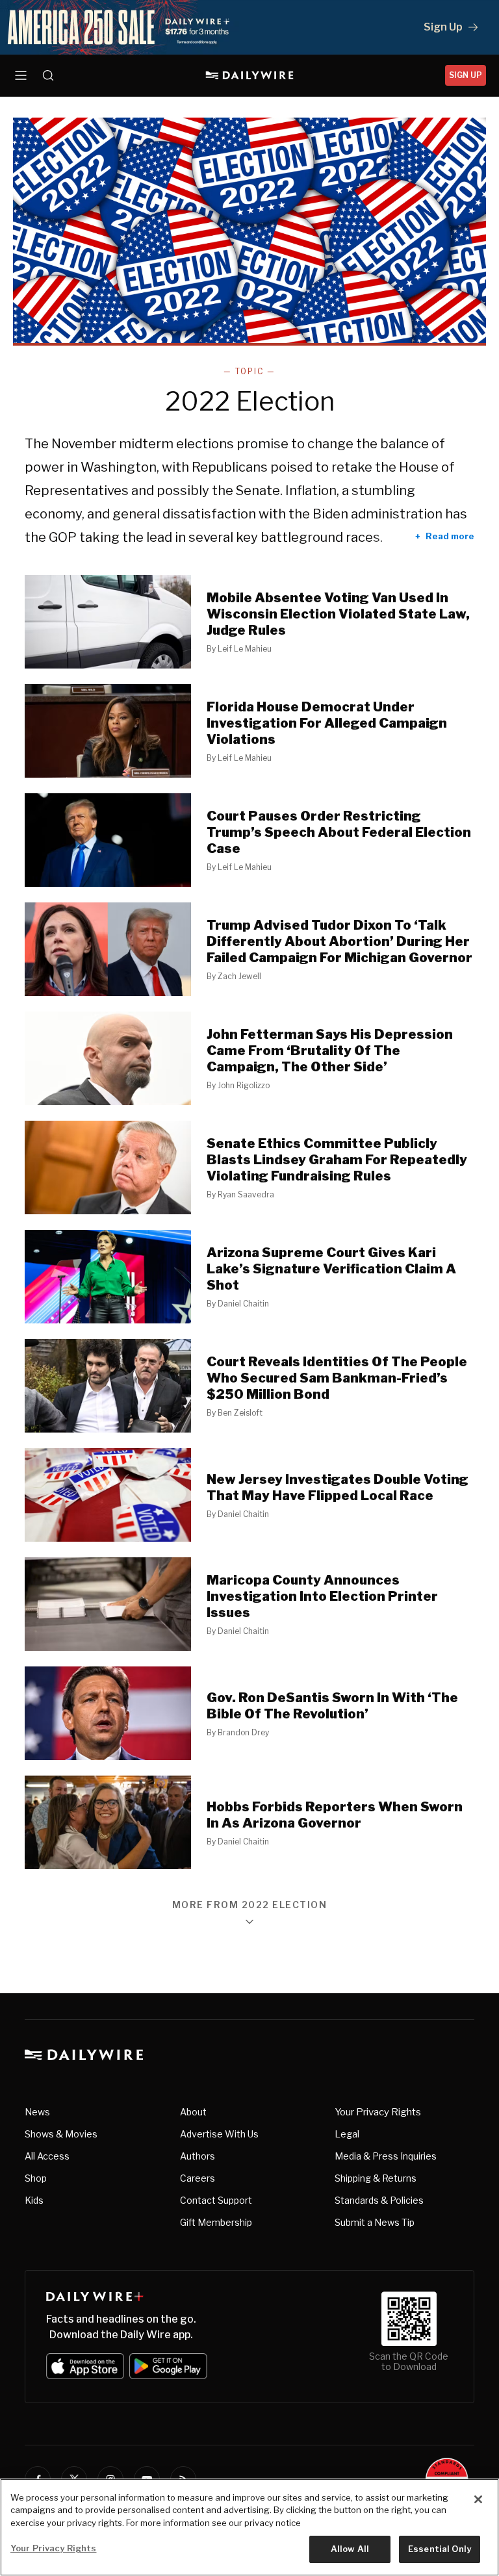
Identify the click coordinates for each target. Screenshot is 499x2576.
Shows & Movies (61, 2134)
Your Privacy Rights (378, 2112)
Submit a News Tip (375, 2222)
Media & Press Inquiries (386, 2156)
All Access (47, 2156)
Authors (198, 2156)
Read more (450, 536)
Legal (347, 2134)
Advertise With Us (219, 2134)
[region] (249, 2527)
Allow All (350, 2549)
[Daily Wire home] (250, 75)
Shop (36, 2178)
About (193, 2112)
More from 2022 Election (250, 1905)
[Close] (478, 2499)
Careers (198, 2178)
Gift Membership (216, 2222)
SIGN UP (466, 75)
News (37, 2112)
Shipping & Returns (376, 2178)
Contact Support (216, 2200)
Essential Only (440, 2549)
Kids (34, 2200)
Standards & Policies (379, 2200)
